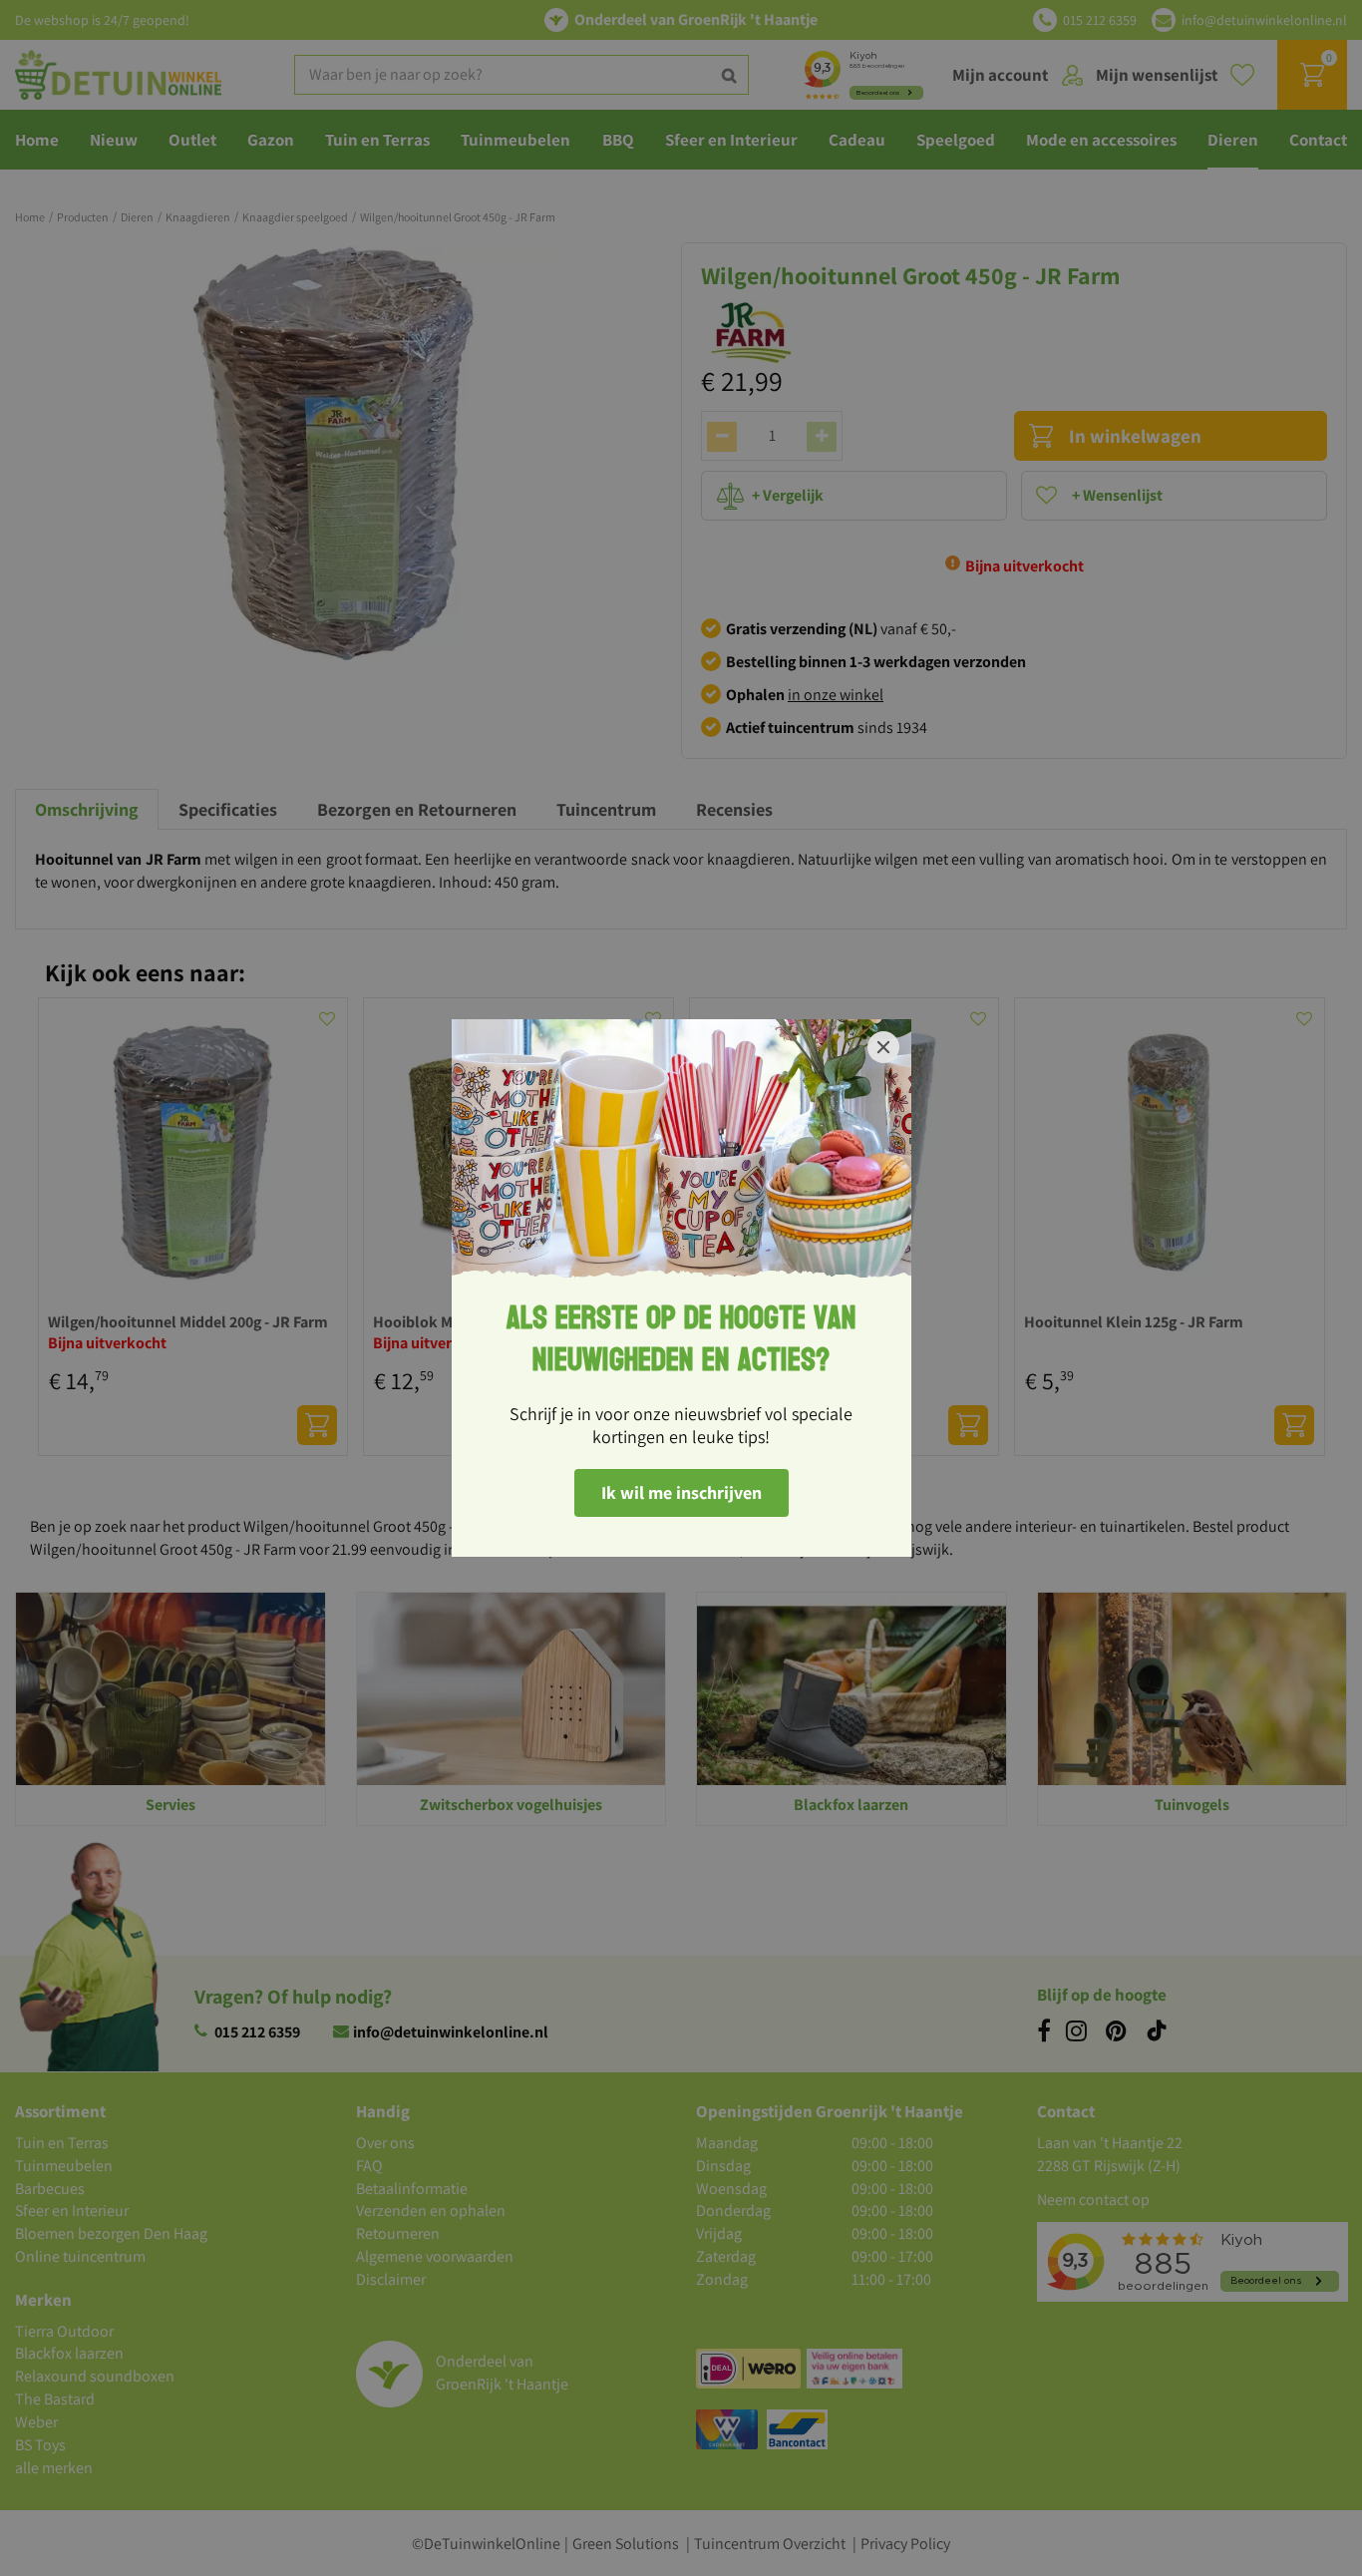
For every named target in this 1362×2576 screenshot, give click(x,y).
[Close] (883, 1047)
